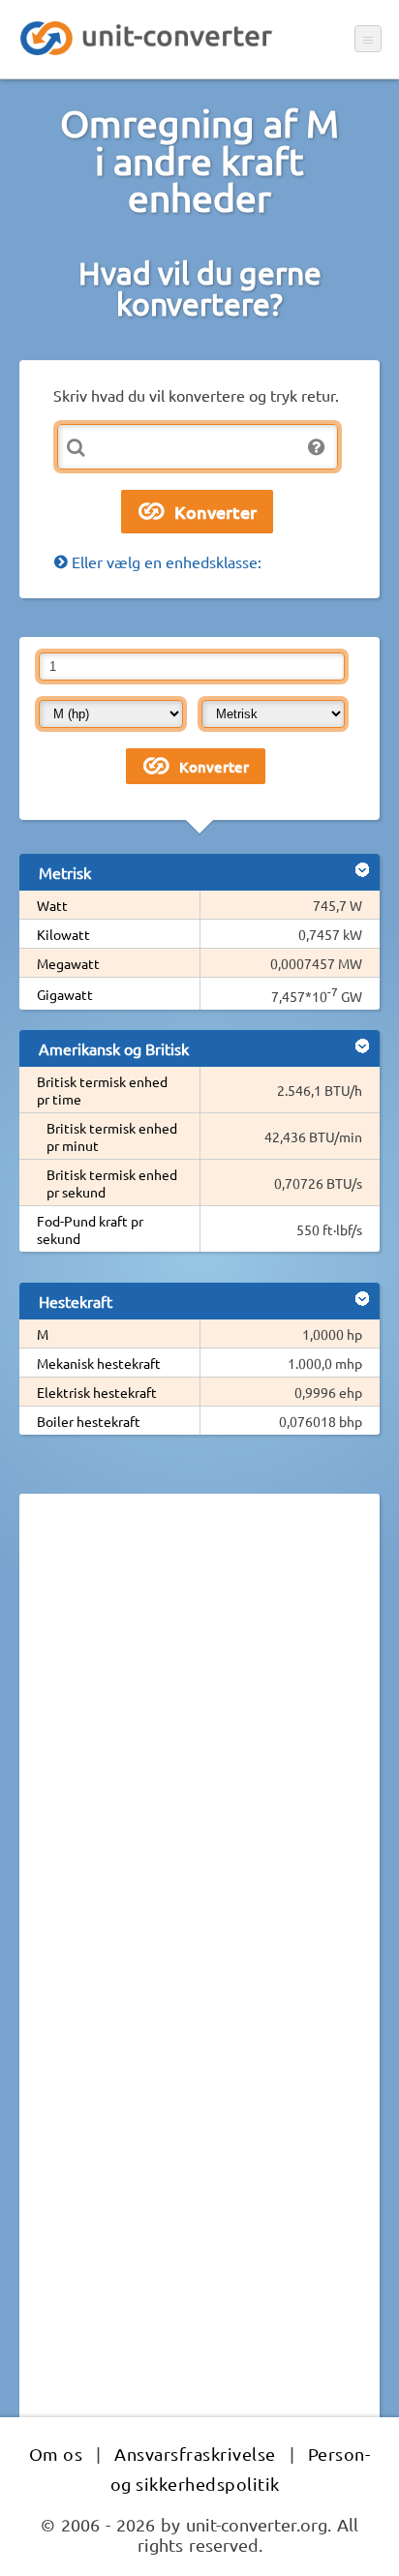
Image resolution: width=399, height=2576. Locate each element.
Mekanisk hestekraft (99, 1363)
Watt (52, 905)
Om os (56, 2454)
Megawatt (68, 963)
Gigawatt (65, 994)
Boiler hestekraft (89, 1421)
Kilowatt (63, 934)
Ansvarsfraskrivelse (195, 2454)
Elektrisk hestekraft (97, 1392)
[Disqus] (199, 1774)
